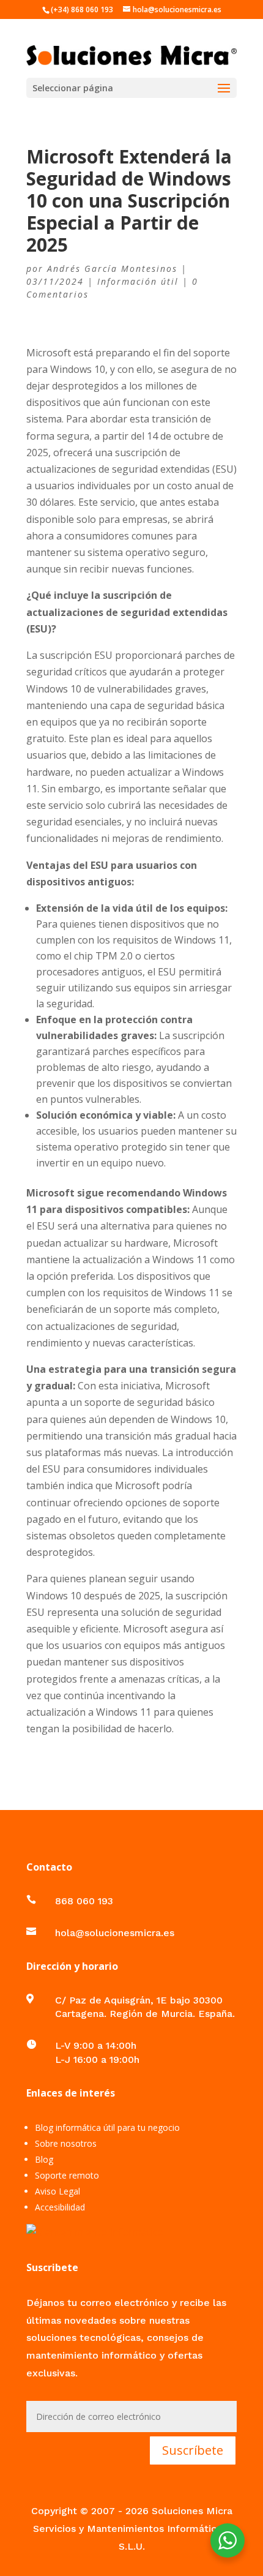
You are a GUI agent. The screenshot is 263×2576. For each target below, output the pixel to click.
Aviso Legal (57, 2191)
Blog (44, 2159)
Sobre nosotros (66, 2143)
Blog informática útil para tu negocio (107, 2127)
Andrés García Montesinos (112, 268)
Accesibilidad (60, 2207)
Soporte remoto (67, 2175)
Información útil (138, 281)
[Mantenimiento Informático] (95, 2232)
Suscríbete (193, 2450)
